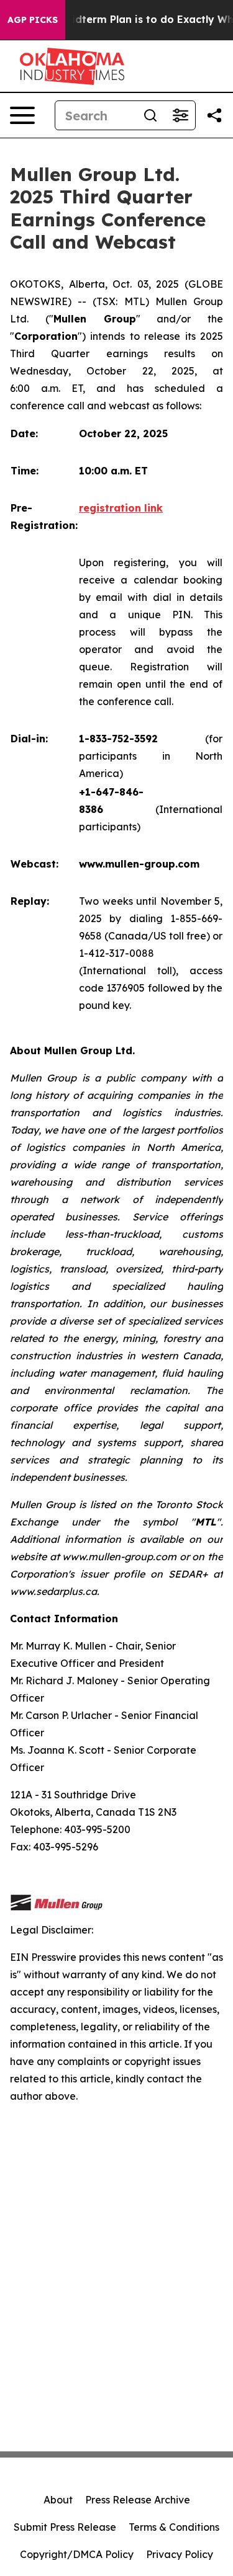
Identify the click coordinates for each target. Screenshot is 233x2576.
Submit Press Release (65, 2527)
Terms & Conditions (174, 2527)
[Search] (150, 115)
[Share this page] (214, 115)
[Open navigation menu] (22, 115)
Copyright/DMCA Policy (77, 2554)
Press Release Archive (138, 2500)
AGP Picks (33, 20)
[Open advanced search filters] (180, 115)
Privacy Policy (180, 2554)
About (58, 2500)
